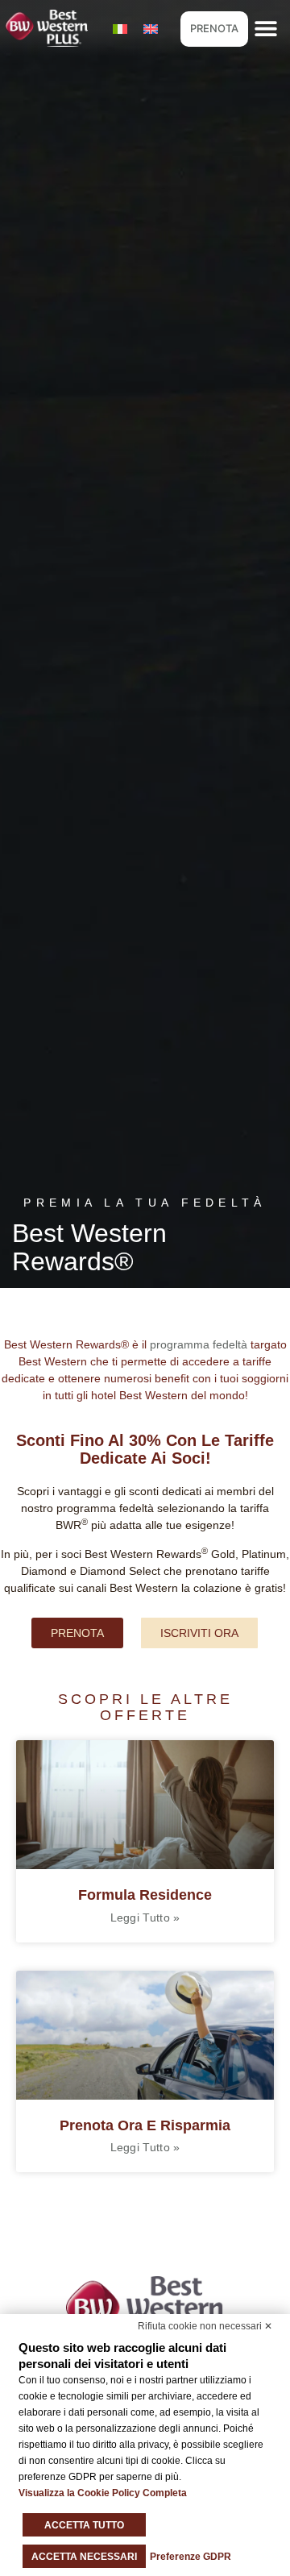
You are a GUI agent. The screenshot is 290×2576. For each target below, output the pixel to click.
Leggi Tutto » (145, 1917)
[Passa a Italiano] (120, 29)
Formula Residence (145, 1895)
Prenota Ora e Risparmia (145, 2125)
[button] (266, 29)
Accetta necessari (84, 2557)
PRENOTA (214, 28)
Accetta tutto (84, 2525)
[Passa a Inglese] (151, 29)
